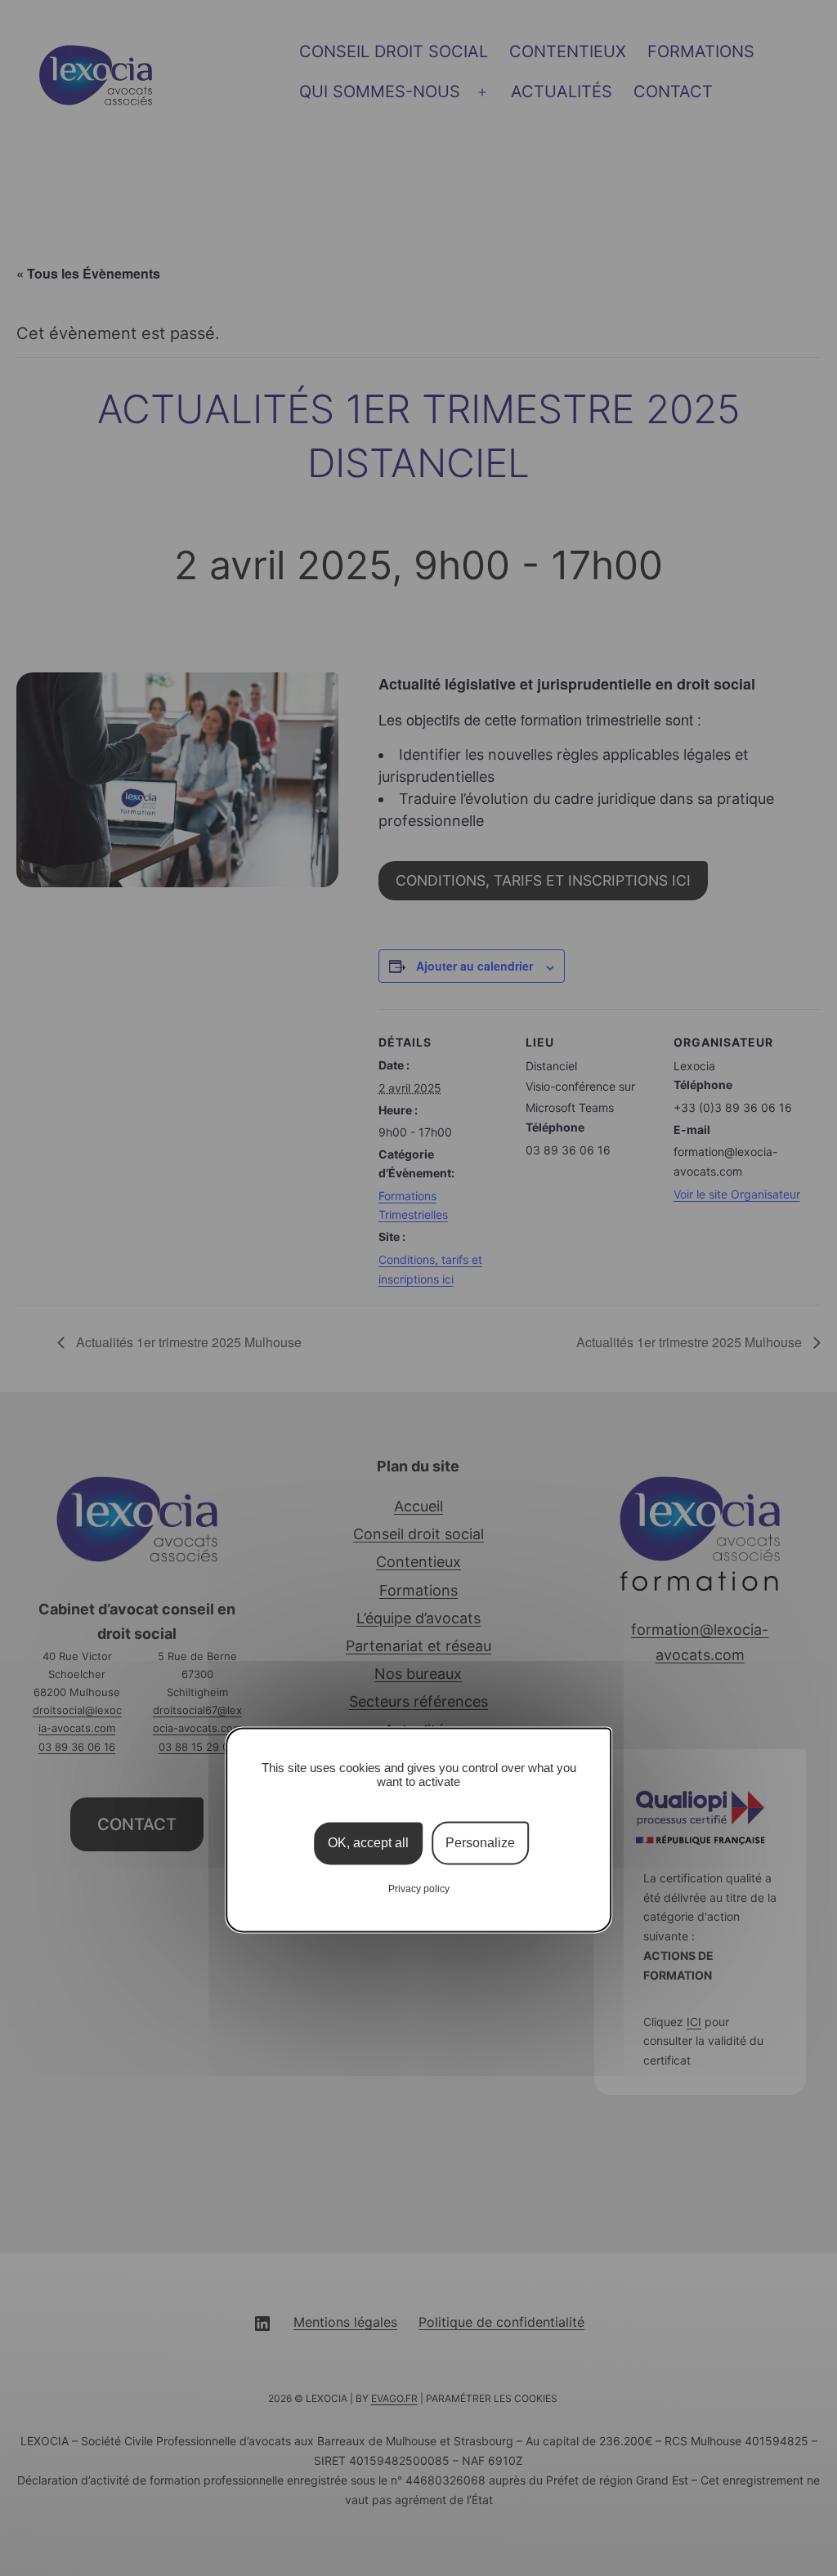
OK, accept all (368, 1844)
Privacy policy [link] (419, 1890)
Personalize (480, 1844)
